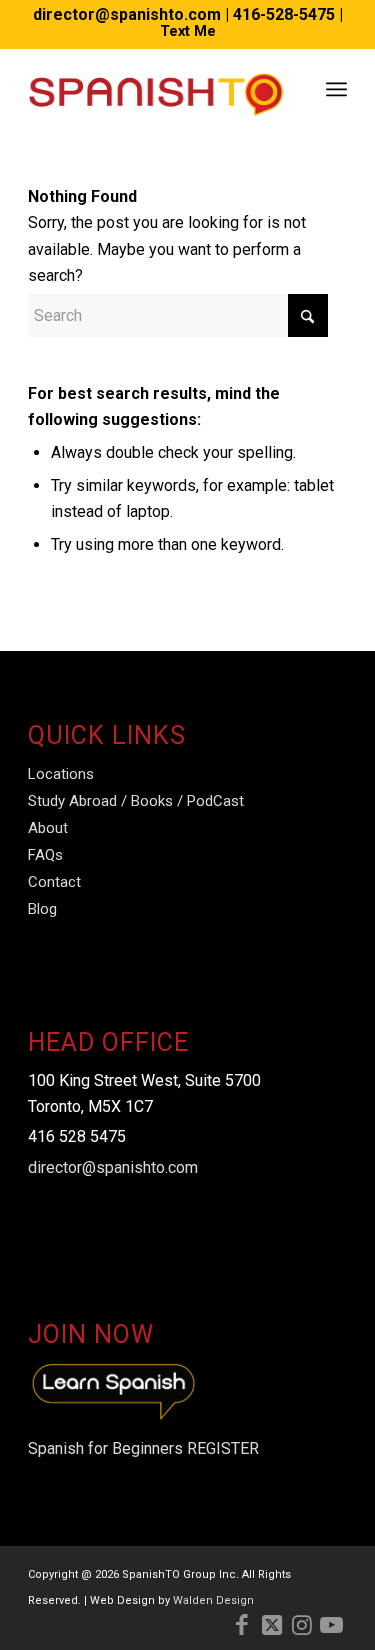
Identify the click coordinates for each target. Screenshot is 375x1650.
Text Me (188, 31)
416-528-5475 (284, 14)
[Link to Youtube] (332, 1625)
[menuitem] (336, 89)
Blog (42, 909)
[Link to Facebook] (242, 1625)
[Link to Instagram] (302, 1625)
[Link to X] (272, 1625)
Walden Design (213, 1600)
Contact (54, 882)
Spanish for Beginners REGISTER (143, 1448)
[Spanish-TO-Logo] (155, 89)
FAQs (45, 855)
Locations (61, 774)
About (48, 828)
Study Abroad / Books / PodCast (136, 801)
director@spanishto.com (127, 14)
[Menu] (336, 89)
